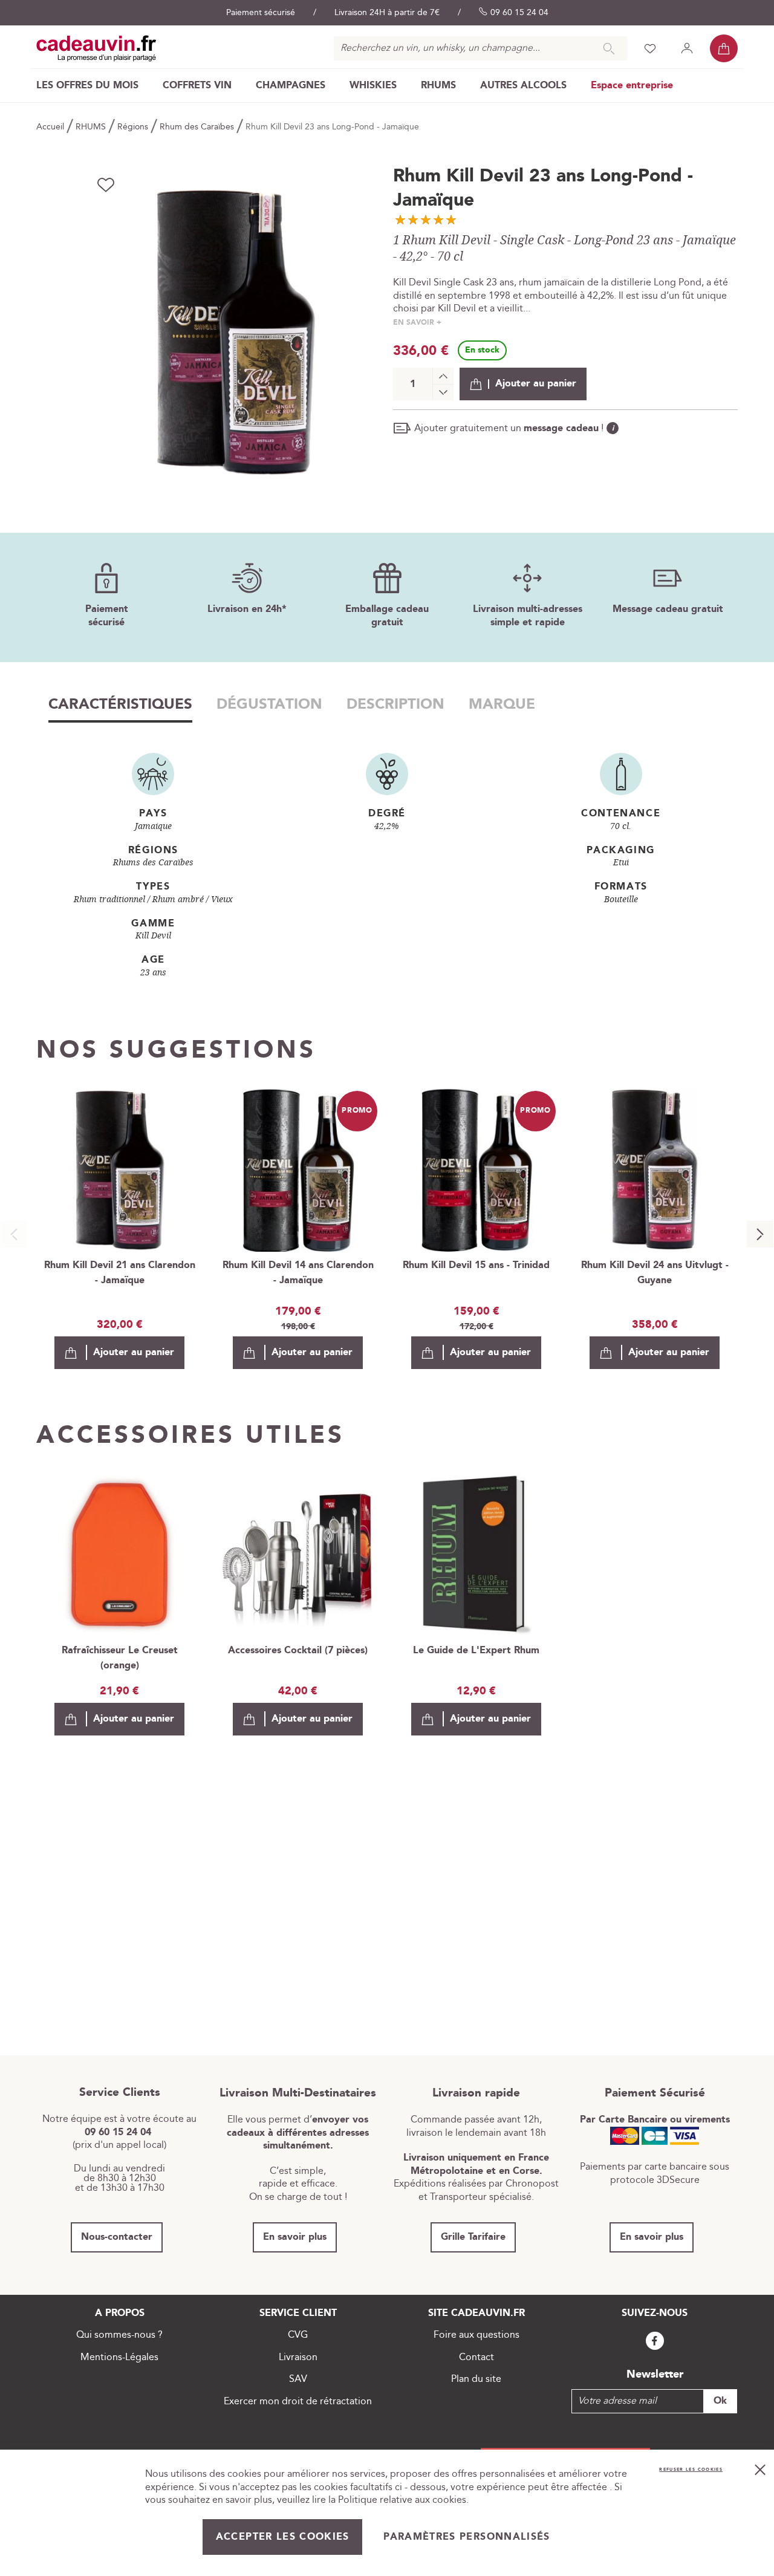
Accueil (51, 127)
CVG (298, 2335)
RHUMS (92, 127)
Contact (476, 2357)
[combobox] (480, 48)
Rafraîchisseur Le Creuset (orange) (120, 1658)
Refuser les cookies (691, 2470)
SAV (298, 2379)
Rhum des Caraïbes (198, 127)
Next (760, 1234)
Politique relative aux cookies (402, 2500)
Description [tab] (395, 704)
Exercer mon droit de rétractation (298, 2402)
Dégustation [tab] (269, 704)
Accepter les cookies (283, 2537)
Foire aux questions (476, 2335)
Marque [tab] (502, 704)
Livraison (298, 2357)
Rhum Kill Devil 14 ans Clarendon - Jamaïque (298, 1273)
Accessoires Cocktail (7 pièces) (298, 1651)
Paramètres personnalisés (467, 2537)
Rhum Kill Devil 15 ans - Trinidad (476, 1265)
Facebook (655, 2341)
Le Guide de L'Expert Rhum (476, 1651)
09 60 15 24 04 (519, 13)
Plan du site (476, 2379)
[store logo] (96, 48)
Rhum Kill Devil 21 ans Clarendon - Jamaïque (120, 1273)
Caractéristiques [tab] (120, 704)
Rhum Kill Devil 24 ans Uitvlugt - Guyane (655, 1273)
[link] (87, 86)
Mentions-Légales (119, 2357)
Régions (134, 127)
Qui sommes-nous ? (119, 2335)
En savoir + (417, 323)
